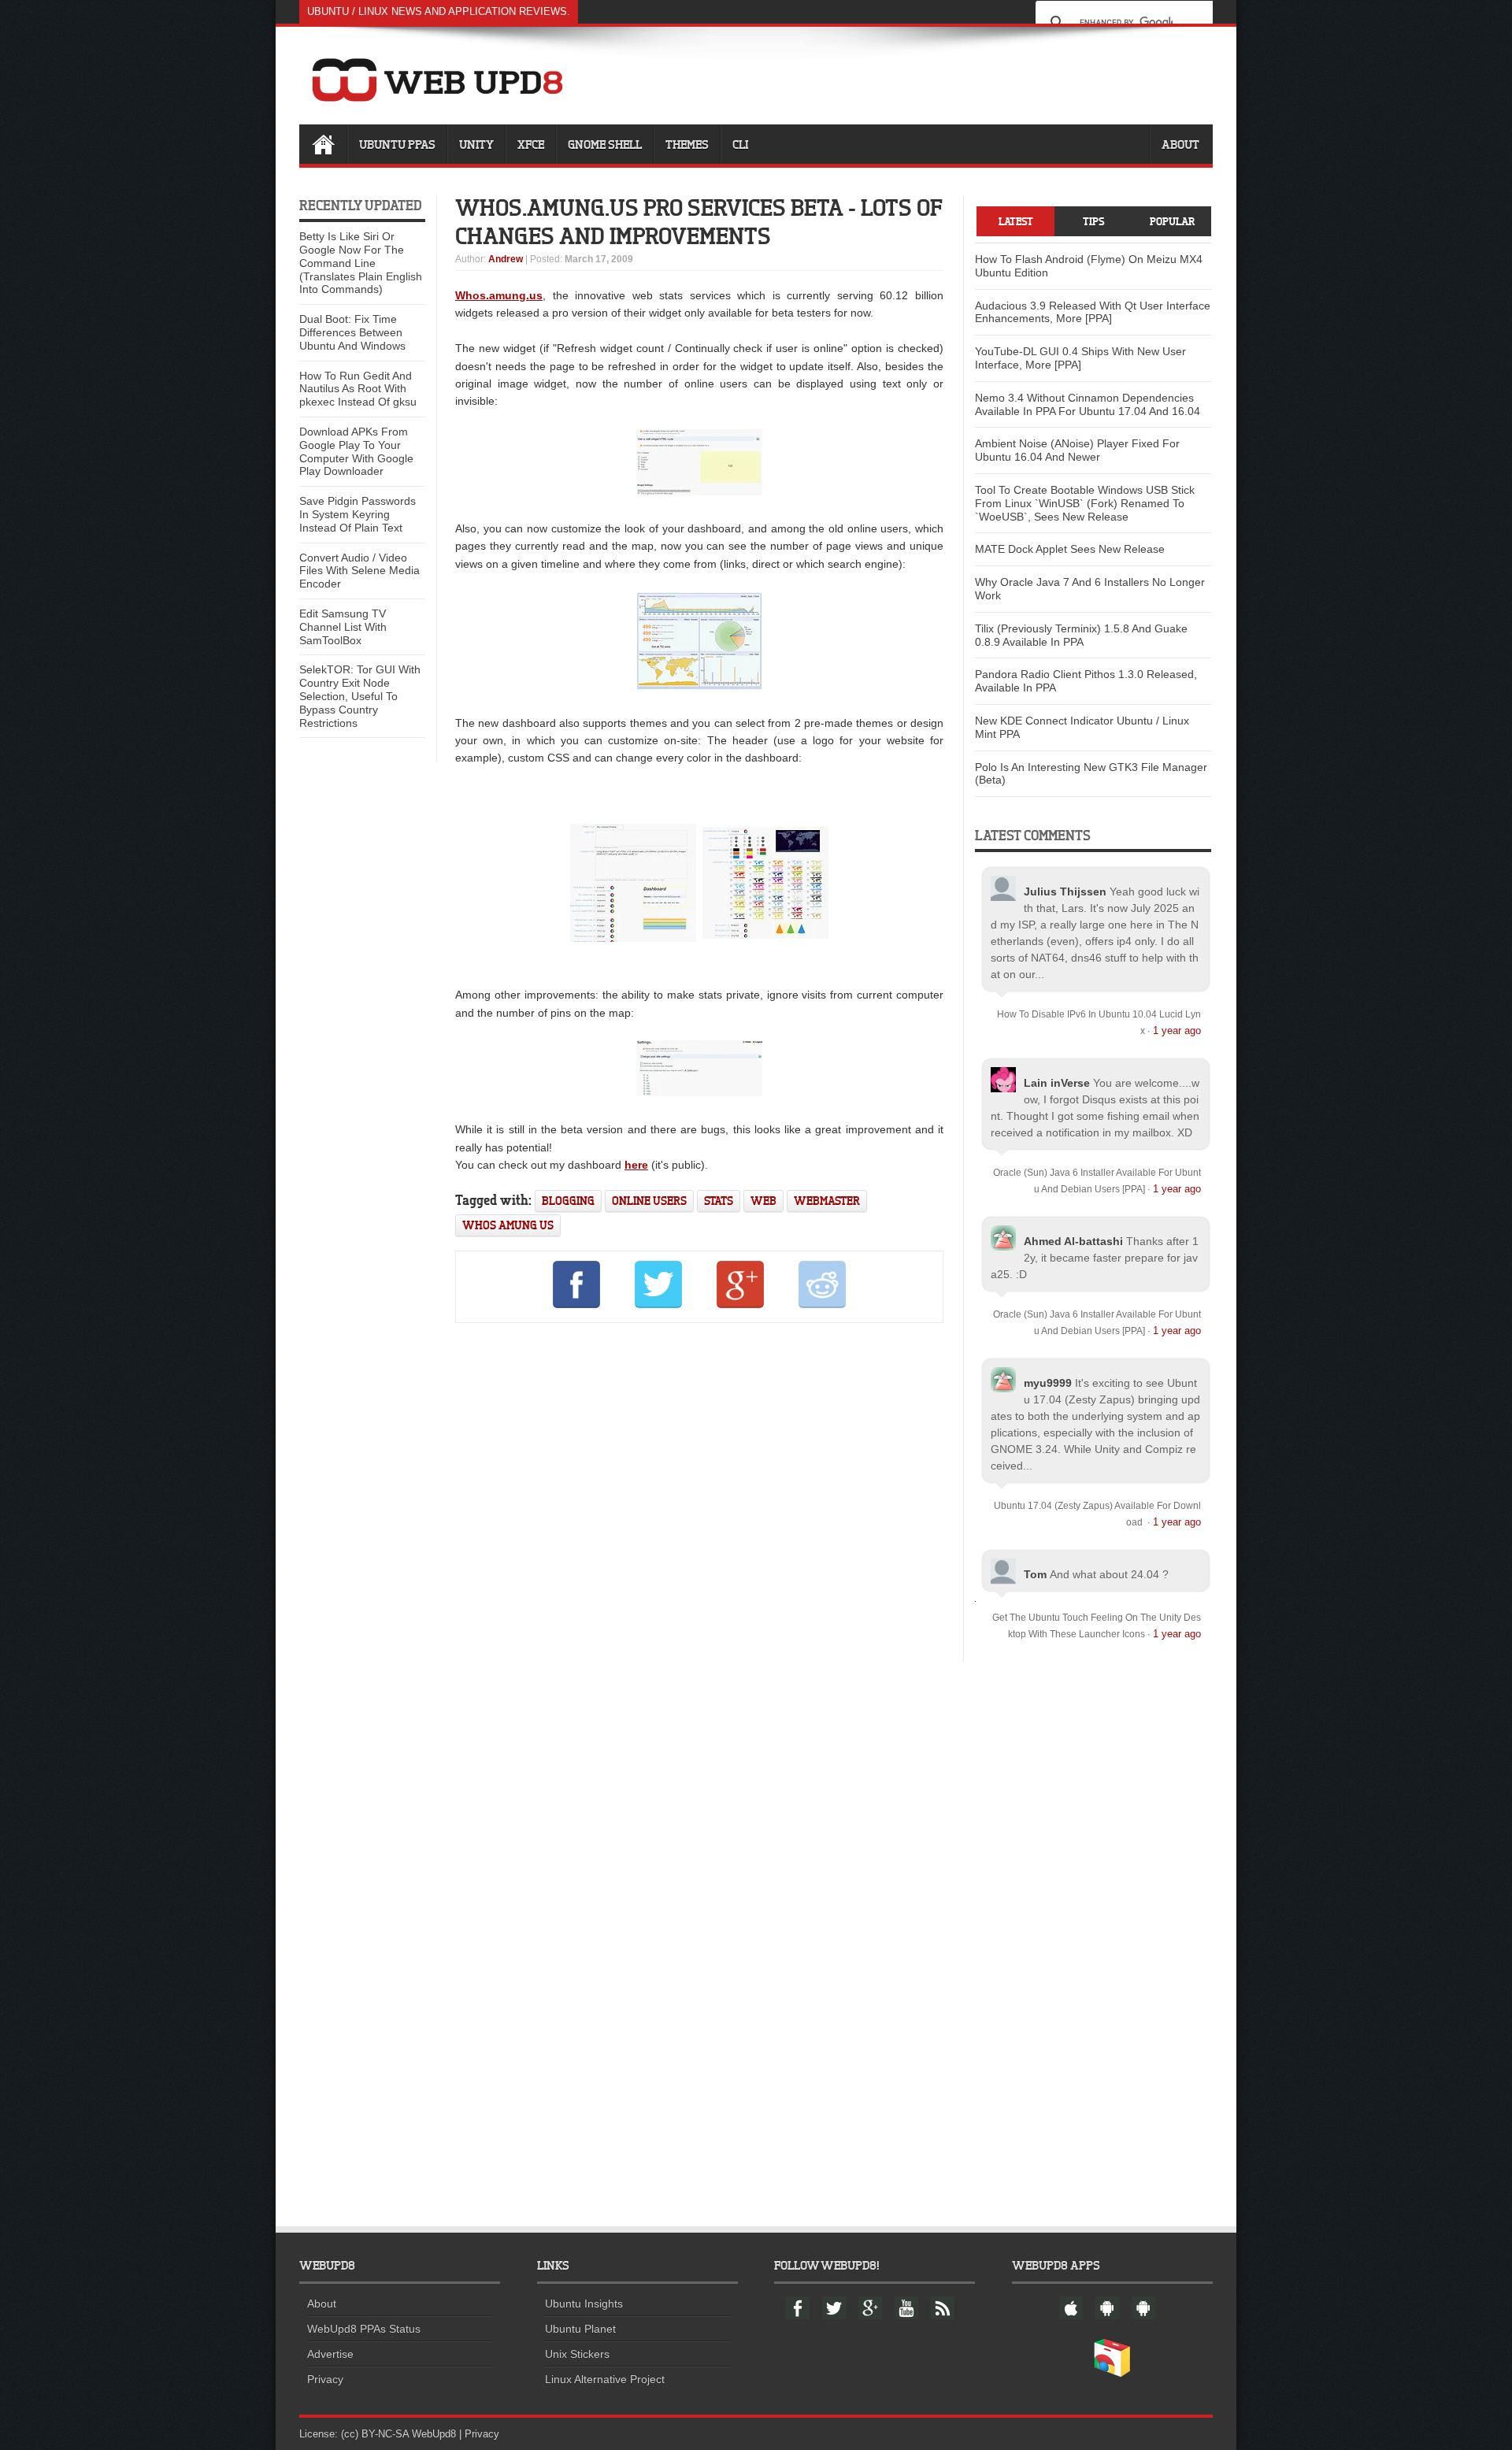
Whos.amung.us (499, 295)
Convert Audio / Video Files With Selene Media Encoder (359, 571)
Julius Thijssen (1065, 891)
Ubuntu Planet (580, 2329)
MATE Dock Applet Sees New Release (1070, 549)
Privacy (325, 2379)
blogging (568, 1201)
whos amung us (508, 1225)
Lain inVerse (1057, 1083)
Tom (1035, 1574)
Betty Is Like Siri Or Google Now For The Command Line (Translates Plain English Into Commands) (361, 263)
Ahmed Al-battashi (1073, 1241)
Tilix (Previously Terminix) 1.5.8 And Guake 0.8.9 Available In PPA (1081, 635)
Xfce (531, 144)
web (763, 1201)
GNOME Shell (605, 144)
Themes (687, 144)
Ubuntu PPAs (397, 144)
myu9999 (1048, 1383)
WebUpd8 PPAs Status (364, 2329)
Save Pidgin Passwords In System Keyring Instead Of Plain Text (358, 514)
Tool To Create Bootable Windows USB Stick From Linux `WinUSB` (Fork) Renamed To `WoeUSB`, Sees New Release (1085, 503)
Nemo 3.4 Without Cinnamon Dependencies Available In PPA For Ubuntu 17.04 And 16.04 (1088, 404)
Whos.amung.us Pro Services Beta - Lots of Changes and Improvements (699, 221)
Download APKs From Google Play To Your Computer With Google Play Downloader (356, 451)
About (1180, 144)
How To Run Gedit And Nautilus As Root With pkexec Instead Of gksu (358, 389)
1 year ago (1177, 1030)
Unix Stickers (577, 2354)
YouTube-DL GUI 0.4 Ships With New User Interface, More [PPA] (1080, 358)
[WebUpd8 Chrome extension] (1112, 2374)
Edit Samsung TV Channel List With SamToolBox (343, 627)
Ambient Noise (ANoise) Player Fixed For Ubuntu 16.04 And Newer (1077, 450)
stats (719, 1201)
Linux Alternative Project (605, 2379)
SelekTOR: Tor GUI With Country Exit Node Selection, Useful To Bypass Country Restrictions (360, 696)
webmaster (827, 1201)
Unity (476, 144)
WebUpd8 (434, 2434)
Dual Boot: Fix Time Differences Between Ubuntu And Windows (352, 332)
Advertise (330, 2354)
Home (323, 144)
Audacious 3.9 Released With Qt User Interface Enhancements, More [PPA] (1093, 312)
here (636, 1165)
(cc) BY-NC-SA (375, 2434)
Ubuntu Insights (584, 2304)
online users (649, 1201)
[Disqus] (699, 1550)
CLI (740, 144)
